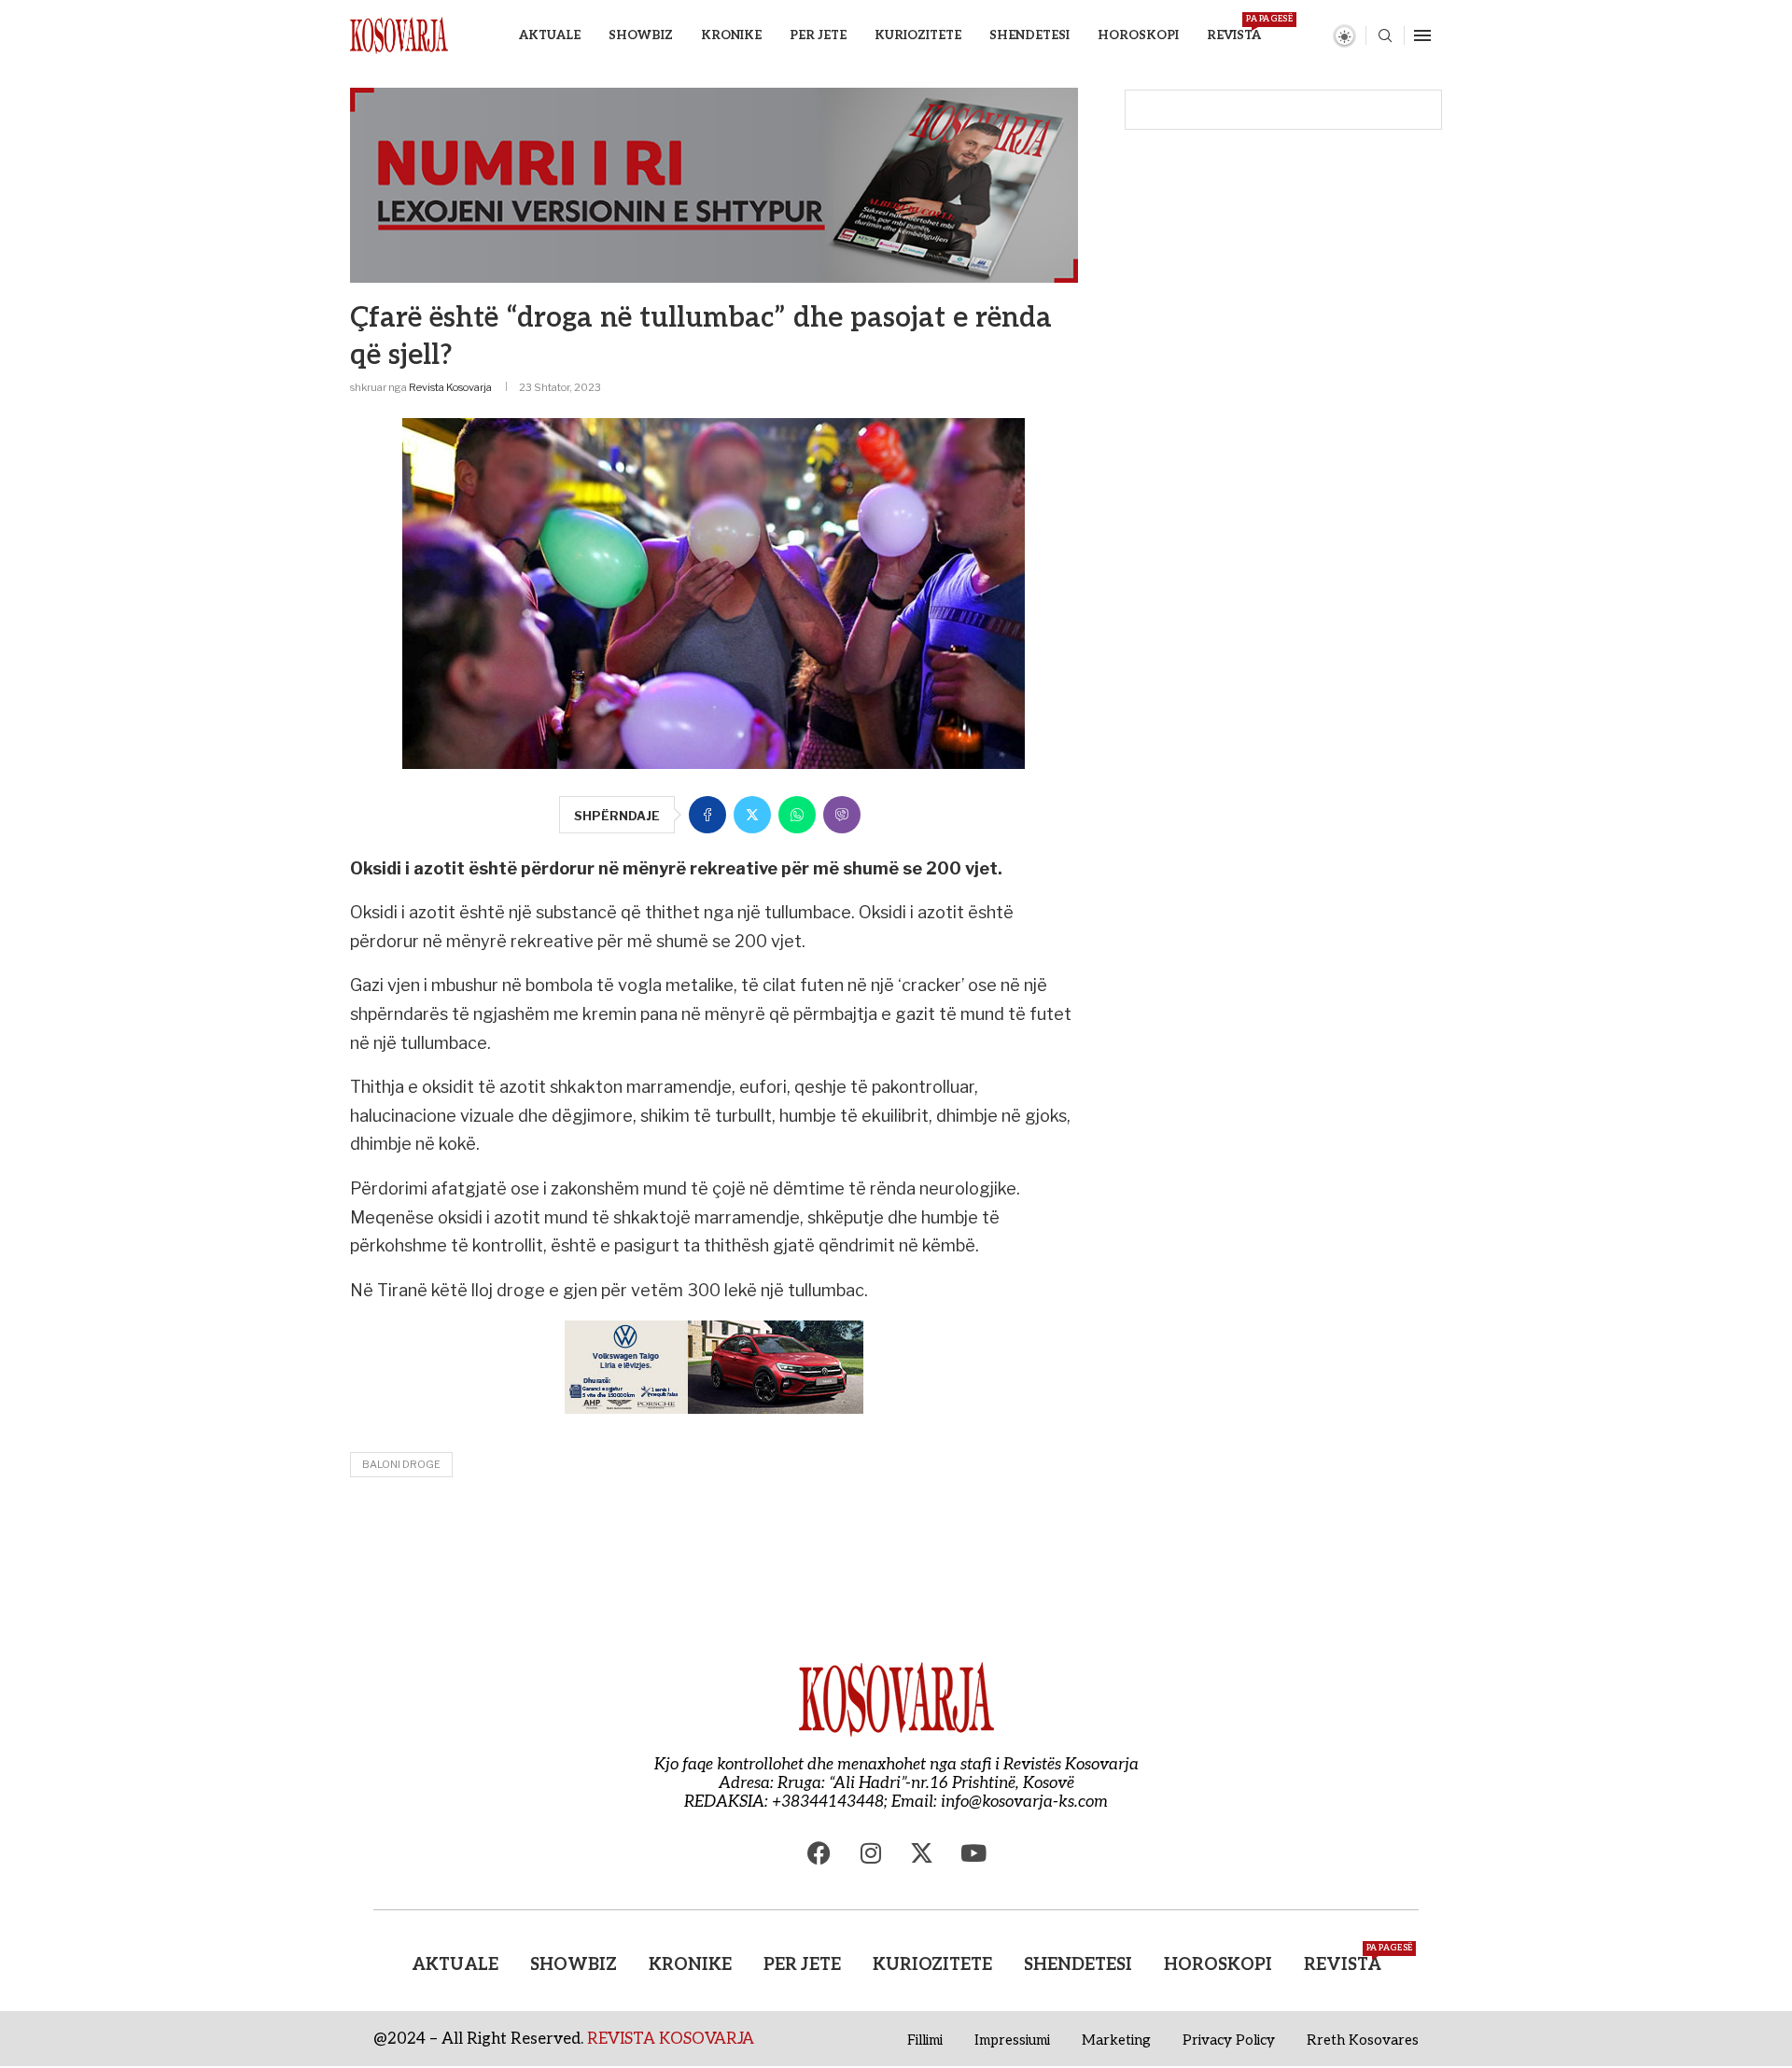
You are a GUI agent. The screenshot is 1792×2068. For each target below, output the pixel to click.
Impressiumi (1012, 2040)
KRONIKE (731, 35)
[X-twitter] (922, 1853)
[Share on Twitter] (752, 815)
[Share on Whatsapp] (797, 815)
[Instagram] (871, 1853)
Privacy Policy (1229, 2040)
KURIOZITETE (918, 35)
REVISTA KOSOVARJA (671, 2039)
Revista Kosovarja (450, 387)
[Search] (1385, 37)
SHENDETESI (1029, 35)
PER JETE (818, 35)
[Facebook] (819, 1853)
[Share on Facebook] (707, 815)
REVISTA (1234, 28)
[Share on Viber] (842, 815)
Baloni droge (401, 1464)
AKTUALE (550, 35)
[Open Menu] (1422, 35)
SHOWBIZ (641, 35)
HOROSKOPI (1138, 35)
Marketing (1116, 2040)
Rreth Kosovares (1363, 2040)
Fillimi (925, 2040)
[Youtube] (973, 1853)
